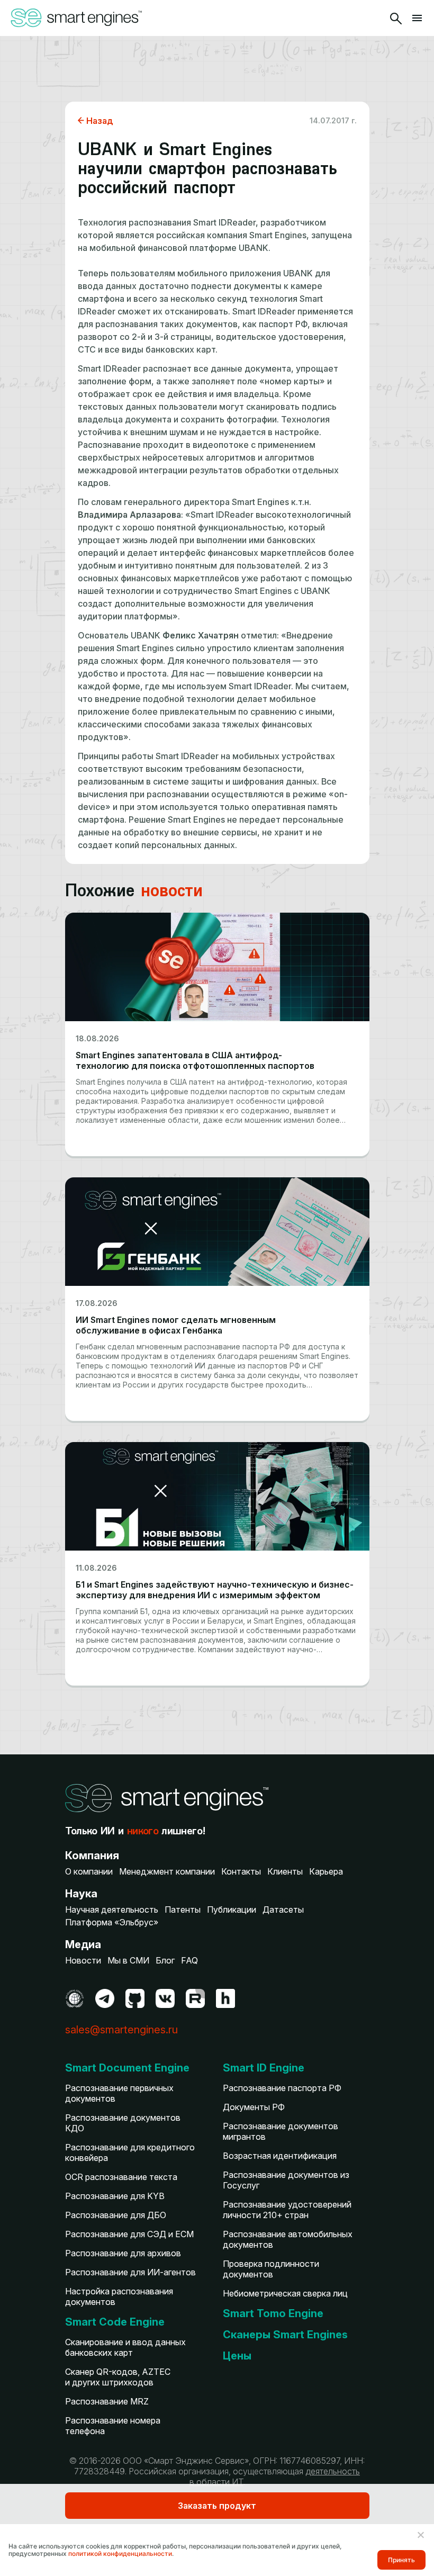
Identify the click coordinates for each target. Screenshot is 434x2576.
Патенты (183, 1910)
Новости (83, 1960)
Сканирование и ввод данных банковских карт (125, 2347)
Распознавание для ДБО (116, 2215)
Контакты (241, 1871)
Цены (237, 2356)
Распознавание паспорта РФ (282, 2088)
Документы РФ (254, 2107)
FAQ (189, 1960)
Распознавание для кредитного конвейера (130, 2152)
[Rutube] (195, 1998)
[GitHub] (135, 1998)
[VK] (165, 1998)
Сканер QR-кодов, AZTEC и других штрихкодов (118, 2377)
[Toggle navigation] (417, 18)
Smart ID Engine (264, 2068)
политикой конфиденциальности (120, 2554)
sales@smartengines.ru (121, 2030)
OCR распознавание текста (121, 2177)
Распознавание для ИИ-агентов (130, 2272)
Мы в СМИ (128, 1960)
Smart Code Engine (115, 2322)
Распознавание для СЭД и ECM (129, 2234)
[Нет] (420, 2535)
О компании (89, 1871)
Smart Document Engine (127, 2068)
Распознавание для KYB (115, 2196)
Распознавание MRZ (107, 2401)
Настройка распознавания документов (119, 2296)
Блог (165, 1960)
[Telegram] (105, 1998)
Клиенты (285, 1871)
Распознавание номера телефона (113, 2426)
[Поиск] (396, 18)
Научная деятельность (112, 1910)
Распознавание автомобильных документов (288, 2239)
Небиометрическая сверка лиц (285, 2293)
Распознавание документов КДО (123, 2123)
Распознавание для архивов (123, 2253)
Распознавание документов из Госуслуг (286, 2180)
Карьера (326, 1871)
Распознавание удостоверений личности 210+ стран (287, 2210)
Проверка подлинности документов (271, 2269)
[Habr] (225, 1998)
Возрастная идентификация (280, 2156)
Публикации (232, 1910)
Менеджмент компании (167, 1871)
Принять (401, 2560)
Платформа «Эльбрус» (112, 1922)
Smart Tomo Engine (273, 2313)
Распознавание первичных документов (119, 2093)
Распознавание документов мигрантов (281, 2131)
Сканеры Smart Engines (285, 2335)
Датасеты (283, 1910)
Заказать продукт (217, 2506)
